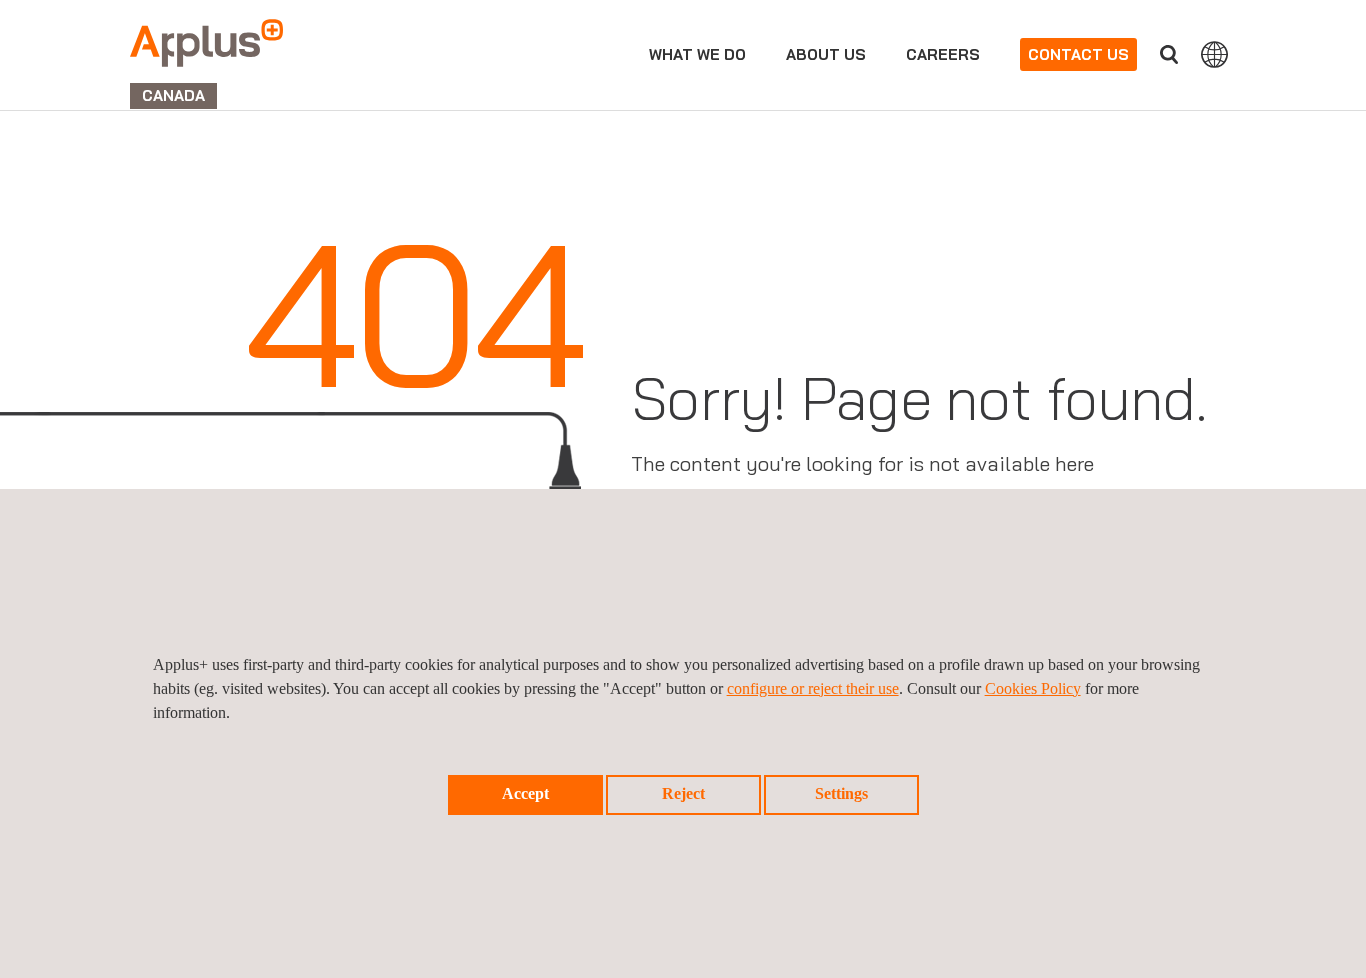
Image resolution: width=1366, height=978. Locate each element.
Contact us (1078, 54)
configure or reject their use (813, 688)
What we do (697, 54)
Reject (683, 793)
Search (1169, 54)
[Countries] (1214, 54)
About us (826, 54)
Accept (525, 793)
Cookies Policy (1033, 688)
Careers (943, 54)
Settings (841, 793)
